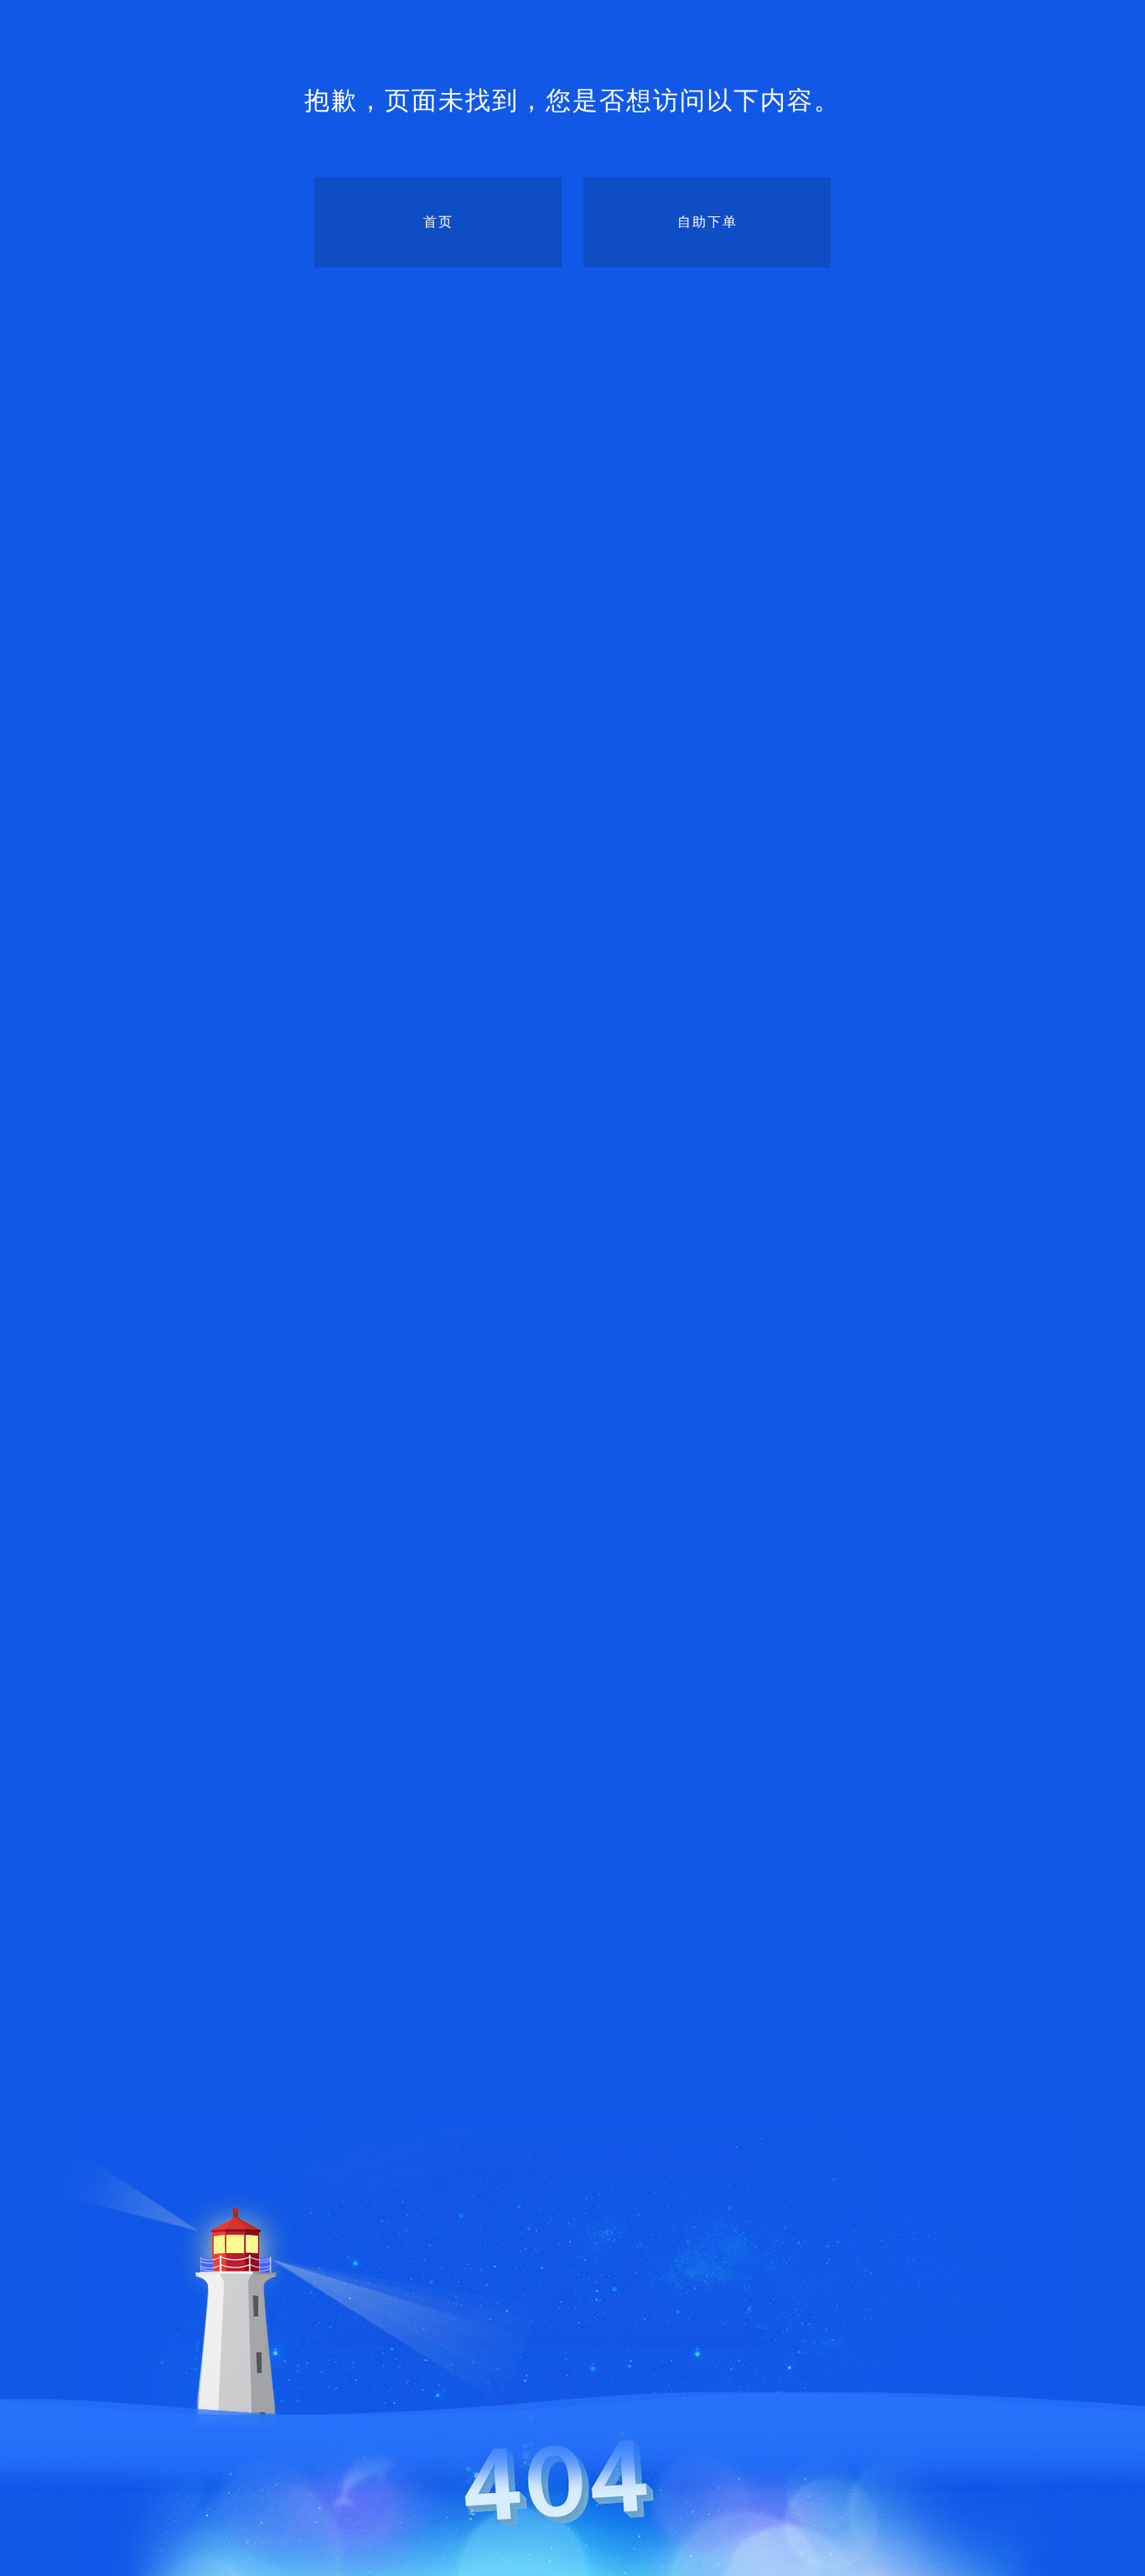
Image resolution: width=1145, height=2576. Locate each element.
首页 (438, 222)
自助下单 (707, 222)
